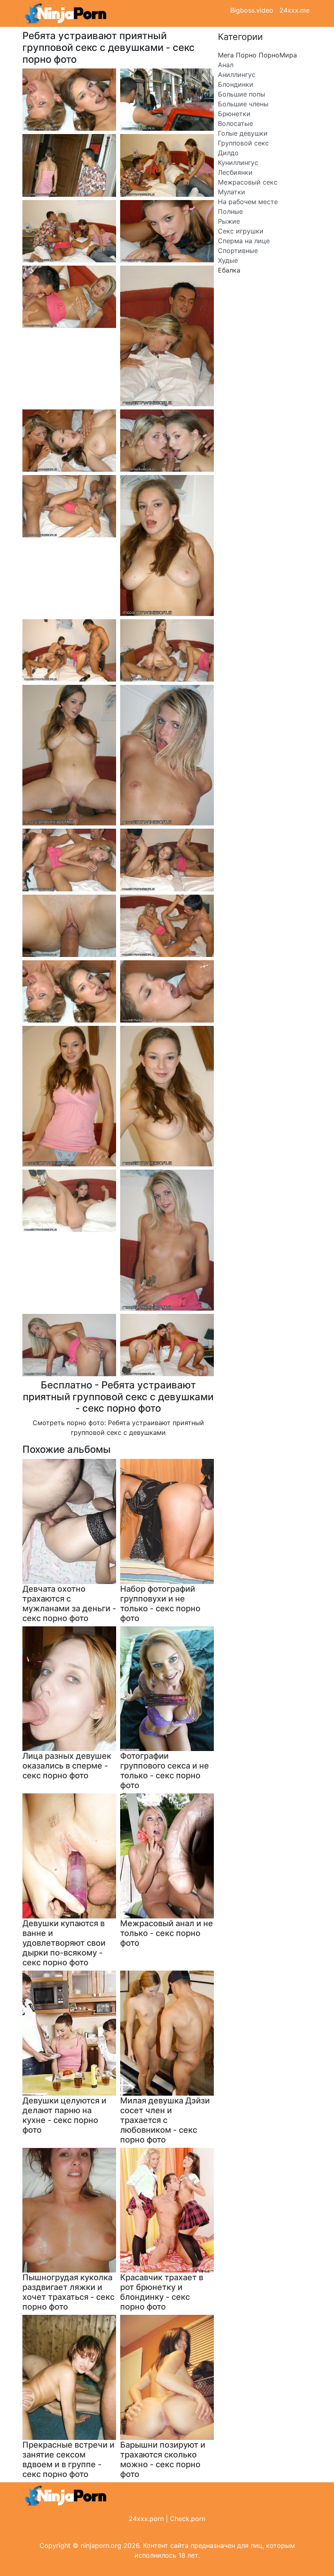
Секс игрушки (241, 231)
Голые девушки (243, 133)
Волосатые (235, 123)
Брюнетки (234, 114)
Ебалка (229, 270)
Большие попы (242, 94)
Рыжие (229, 221)
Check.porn (188, 2519)
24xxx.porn (146, 2519)
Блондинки (236, 84)
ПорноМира (278, 55)
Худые (228, 260)
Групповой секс (243, 143)
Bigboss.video (252, 10)
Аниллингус (237, 75)
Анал (226, 65)
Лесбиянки (235, 172)
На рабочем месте (248, 202)
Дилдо (228, 153)
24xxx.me (294, 10)
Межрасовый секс (248, 182)
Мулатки (232, 192)
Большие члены (243, 104)
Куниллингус (238, 163)
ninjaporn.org (101, 2545)
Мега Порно (237, 55)
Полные (230, 211)
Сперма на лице (244, 241)
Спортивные (238, 251)
